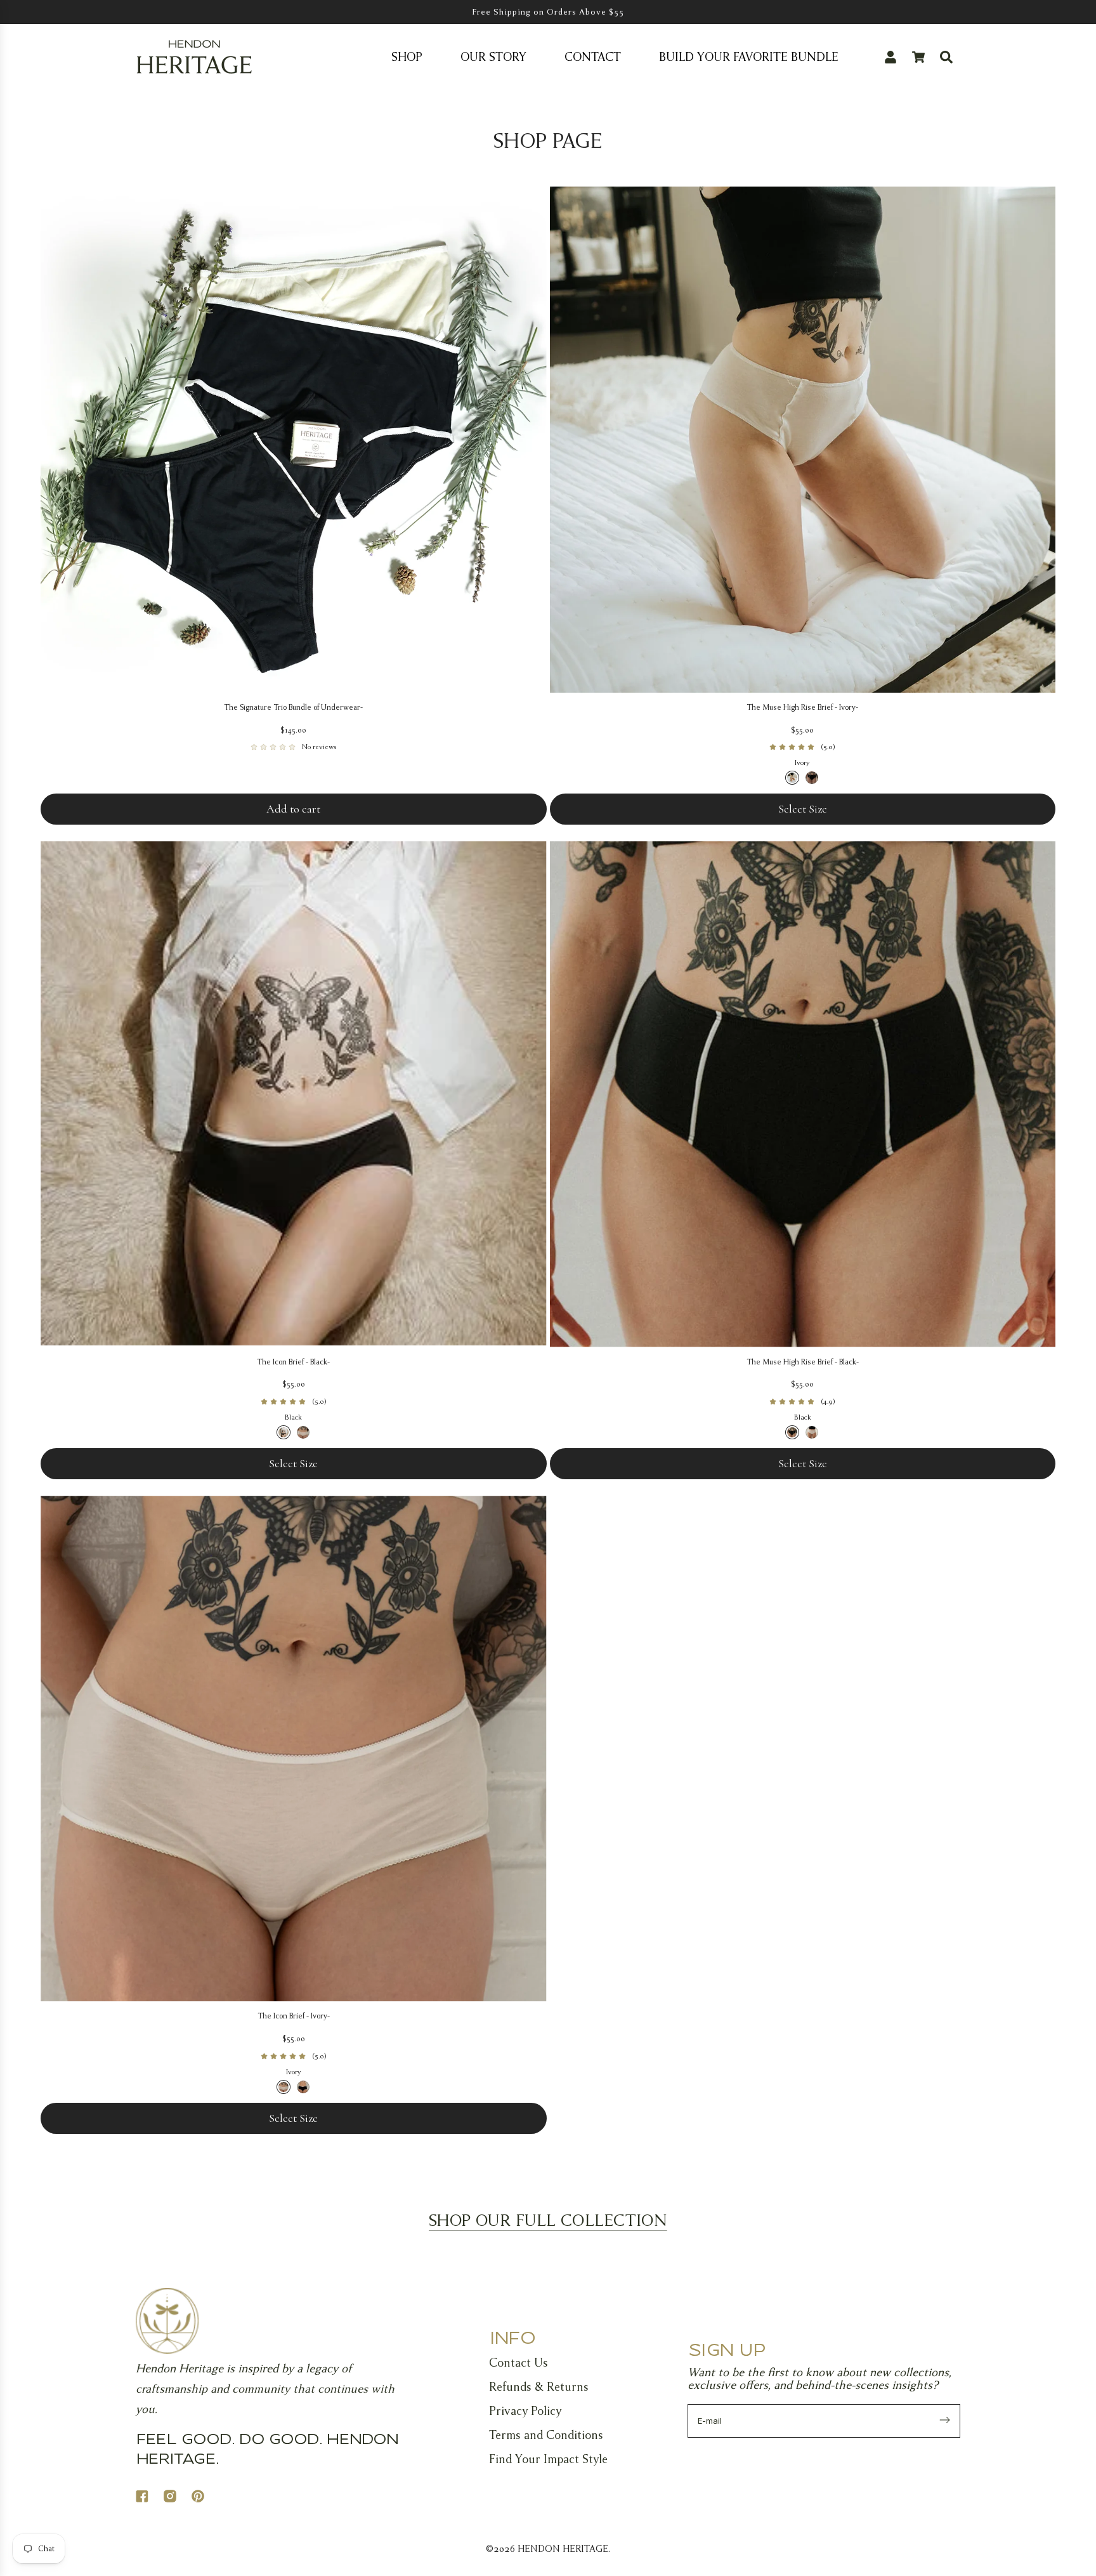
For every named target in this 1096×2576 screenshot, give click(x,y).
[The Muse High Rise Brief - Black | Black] (792, 1432)
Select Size (803, 809)
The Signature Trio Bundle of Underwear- (293, 707)
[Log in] (891, 57)
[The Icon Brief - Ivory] (294, 1749)
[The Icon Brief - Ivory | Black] (303, 2087)
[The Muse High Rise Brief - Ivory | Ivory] (792, 778)
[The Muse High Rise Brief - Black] (803, 1094)
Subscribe (945, 2421)
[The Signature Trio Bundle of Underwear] (294, 440)
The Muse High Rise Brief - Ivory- (802, 707)
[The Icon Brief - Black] (294, 1094)
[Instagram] (178, 2498)
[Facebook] (150, 2498)
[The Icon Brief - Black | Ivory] (303, 1432)
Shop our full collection (548, 2220)
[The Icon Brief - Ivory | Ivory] (284, 2087)
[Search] (946, 57)
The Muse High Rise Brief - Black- (803, 1362)
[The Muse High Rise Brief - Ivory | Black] (812, 778)
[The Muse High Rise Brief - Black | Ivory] (812, 1432)
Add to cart (293, 809)
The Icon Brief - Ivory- (294, 2016)
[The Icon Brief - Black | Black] (284, 1432)
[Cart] (918, 57)
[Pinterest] (205, 2498)
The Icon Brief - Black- (293, 1362)
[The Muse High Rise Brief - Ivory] (803, 440)
